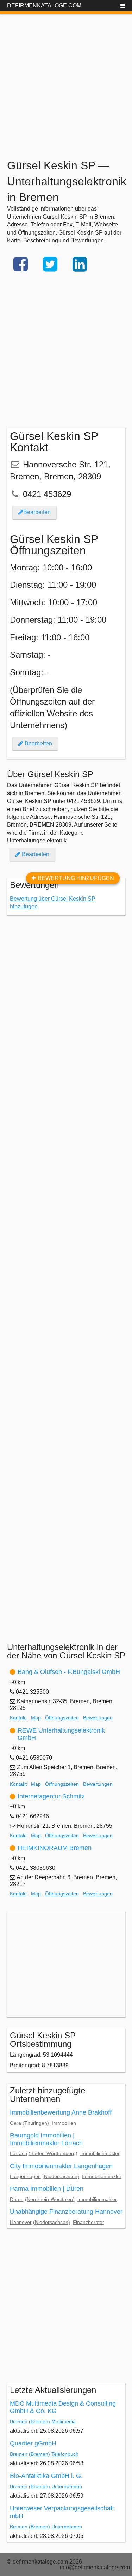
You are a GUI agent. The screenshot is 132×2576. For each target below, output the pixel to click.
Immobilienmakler (100, 2153)
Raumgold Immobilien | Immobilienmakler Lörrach (46, 2139)
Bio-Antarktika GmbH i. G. (46, 2476)
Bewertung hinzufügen (75, 878)
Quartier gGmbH (33, 2443)
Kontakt (18, 1718)
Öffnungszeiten (62, 1718)
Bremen (19, 2421)
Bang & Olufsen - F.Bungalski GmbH (69, 1672)
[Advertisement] (66, 80)
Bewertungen (98, 1718)
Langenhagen (25, 2176)
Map (36, 1718)
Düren (17, 2199)
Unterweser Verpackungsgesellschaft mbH (62, 2512)
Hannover (21, 2222)
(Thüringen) (36, 2123)
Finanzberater (89, 2222)
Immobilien (64, 2123)
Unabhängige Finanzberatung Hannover (66, 2212)
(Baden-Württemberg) (53, 2153)
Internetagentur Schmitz (51, 1796)
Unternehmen (67, 2486)
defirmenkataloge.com (44, 5)
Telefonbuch (65, 2454)
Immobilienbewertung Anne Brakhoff (61, 2112)
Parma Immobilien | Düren (47, 2189)
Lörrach (18, 2153)
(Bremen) (39, 2421)
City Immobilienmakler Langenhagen (61, 2166)
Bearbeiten (37, 512)
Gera (15, 2123)
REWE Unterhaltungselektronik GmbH (61, 1734)
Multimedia (64, 2421)
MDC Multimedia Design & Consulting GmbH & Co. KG (63, 2407)
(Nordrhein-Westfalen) (50, 2199)
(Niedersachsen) (61, 2176)
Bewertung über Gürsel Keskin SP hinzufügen (53, 903)
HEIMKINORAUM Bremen (55, 1848)
